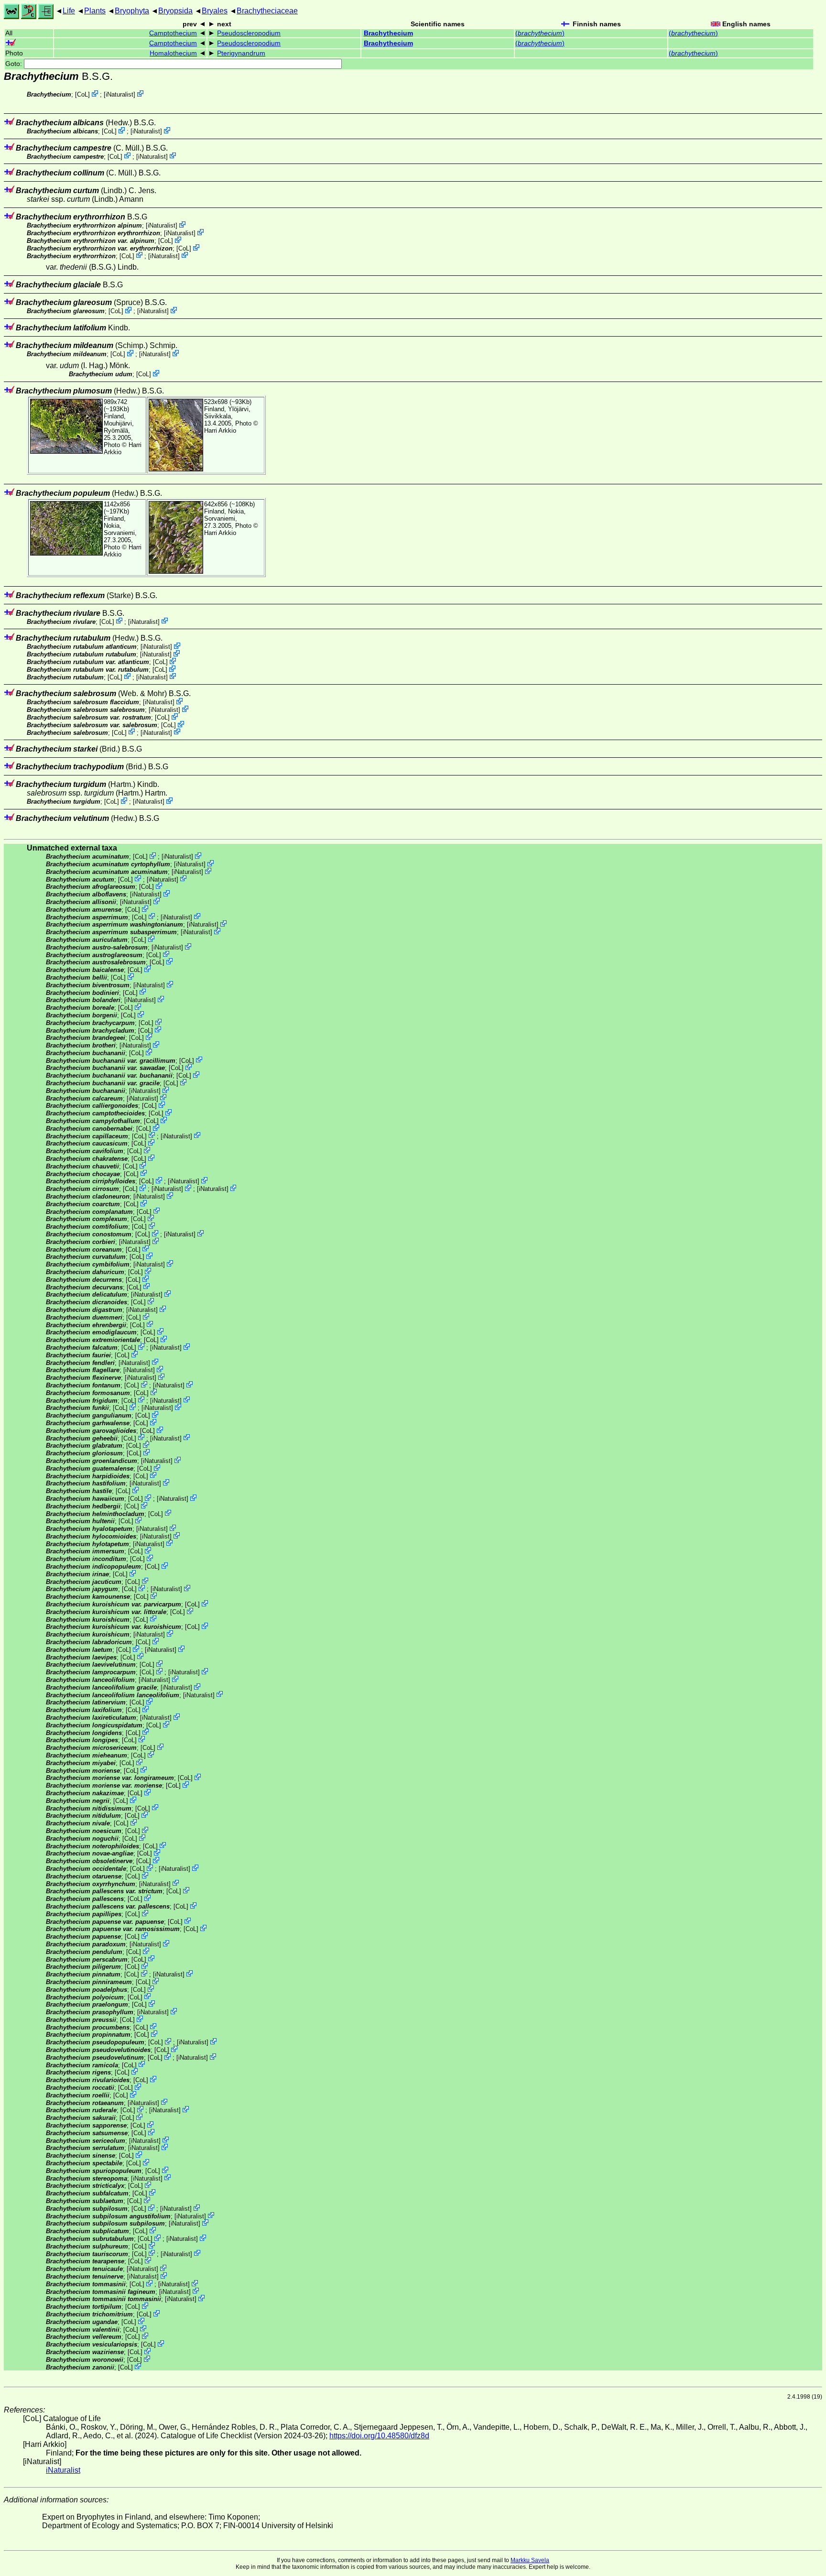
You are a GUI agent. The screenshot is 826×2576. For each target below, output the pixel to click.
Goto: (15, 64)
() (540, 33)
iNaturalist (120, 94)
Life (69, 11)
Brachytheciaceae (267, 11)
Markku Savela (530, 2560)
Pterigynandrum (241, 53)
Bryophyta (132, 11)
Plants (95, 11)
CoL (82, 94)
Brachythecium (388, 33)
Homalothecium (173, 53)
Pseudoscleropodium (249, 33)
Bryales (215, 11)
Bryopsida (175, 11)
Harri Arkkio (220, 431)
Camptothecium (173, 33)
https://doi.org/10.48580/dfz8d (379, 2436)
